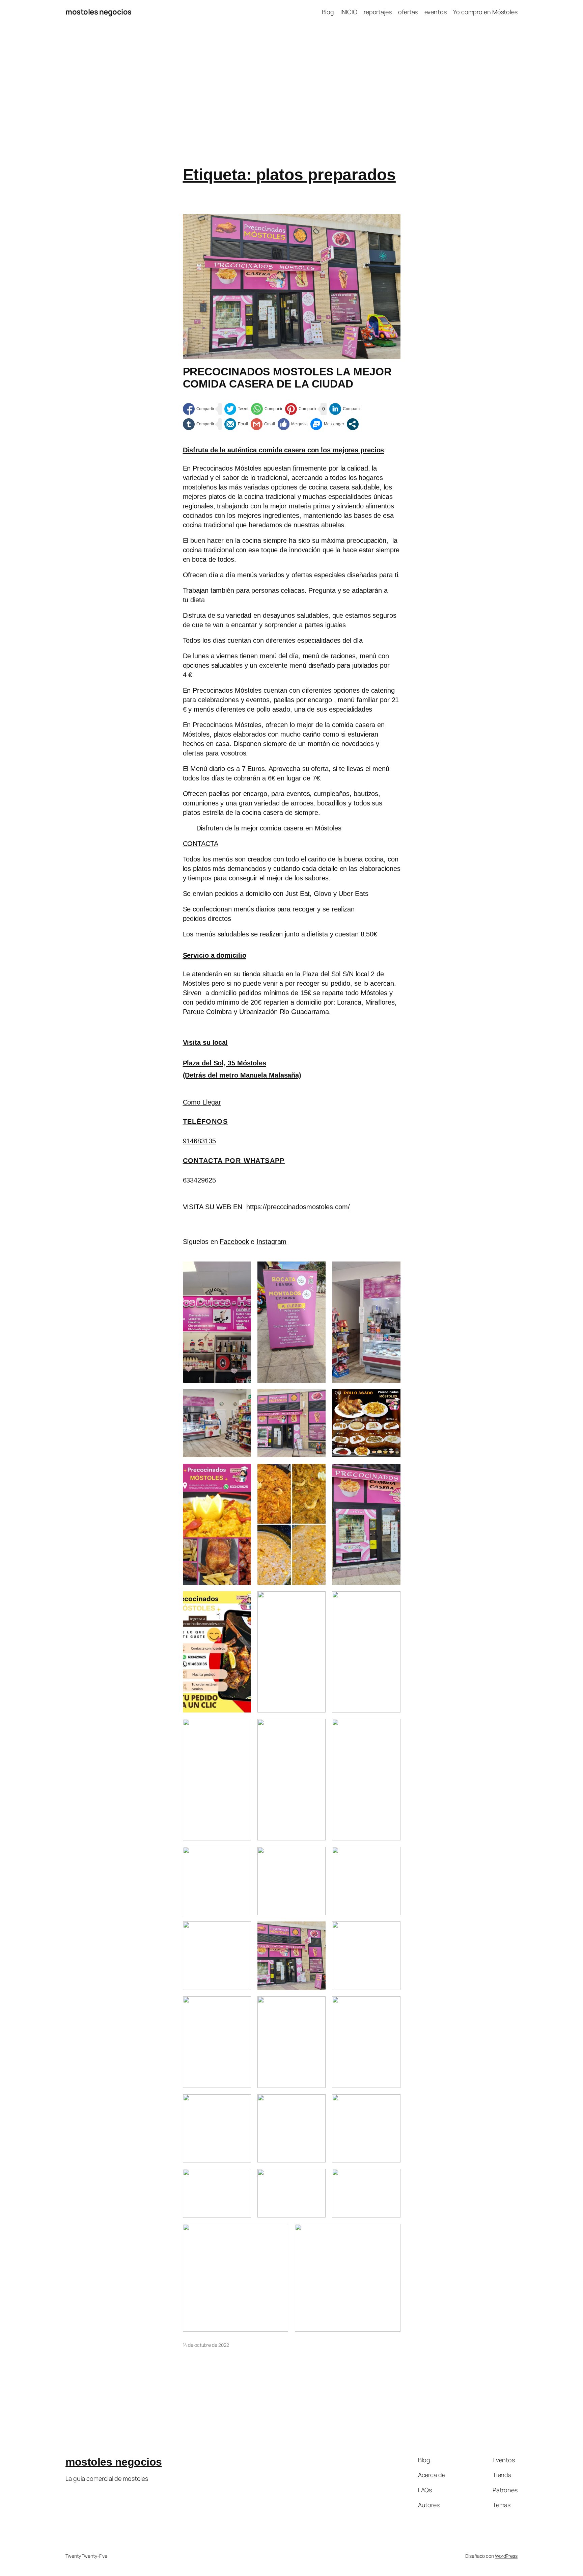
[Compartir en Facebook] (199, 409)
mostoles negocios (99, 12)
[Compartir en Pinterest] (301, 409)
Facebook (234, 1242)
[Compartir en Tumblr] (199, 424)
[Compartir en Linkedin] (345, 409)
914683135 (199, 1141)
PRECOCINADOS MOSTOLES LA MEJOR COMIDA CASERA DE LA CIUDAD (287, 378)
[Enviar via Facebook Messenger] (327, 424)
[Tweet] (237, 409)
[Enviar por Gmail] (263, 424)
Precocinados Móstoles (227, 725)
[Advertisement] (291, 95)
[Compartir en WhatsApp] (267, 409)
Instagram (271, 1242)
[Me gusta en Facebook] (293, 424)
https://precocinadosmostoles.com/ (298, 1207)
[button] (201, 844)
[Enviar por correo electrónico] (236, 424)
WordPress (506, 2556)
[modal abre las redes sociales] (353, 424)
